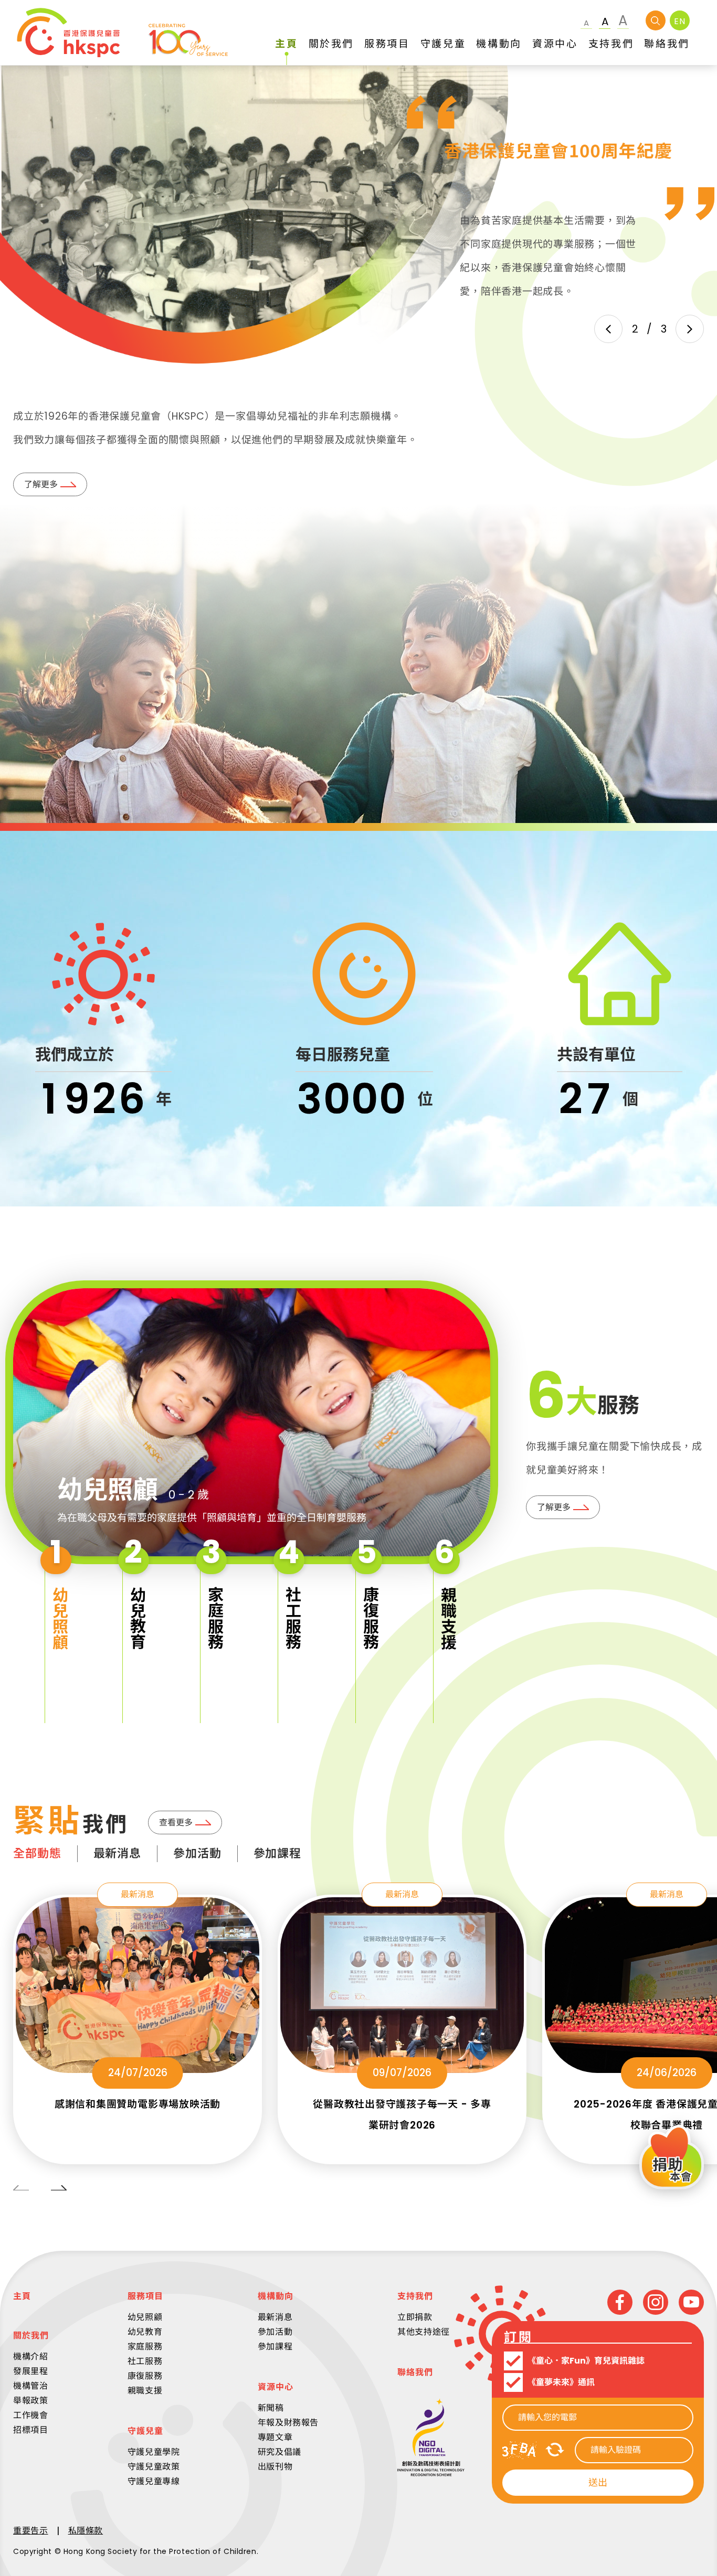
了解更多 (41, 484)
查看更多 (176, 1823)
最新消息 (118, 1853)
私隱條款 (86, 2531)
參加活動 (197, 1853)
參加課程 (278, 1853)
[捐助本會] (672, 2159)
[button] (58, 1627)
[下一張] (690, 329)
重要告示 (31, 2531)
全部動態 (37, 1853)
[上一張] (608, 329)
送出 (598, 2482)
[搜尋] (656, 20)
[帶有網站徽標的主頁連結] (122, 33)
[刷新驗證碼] (555, 2450)
